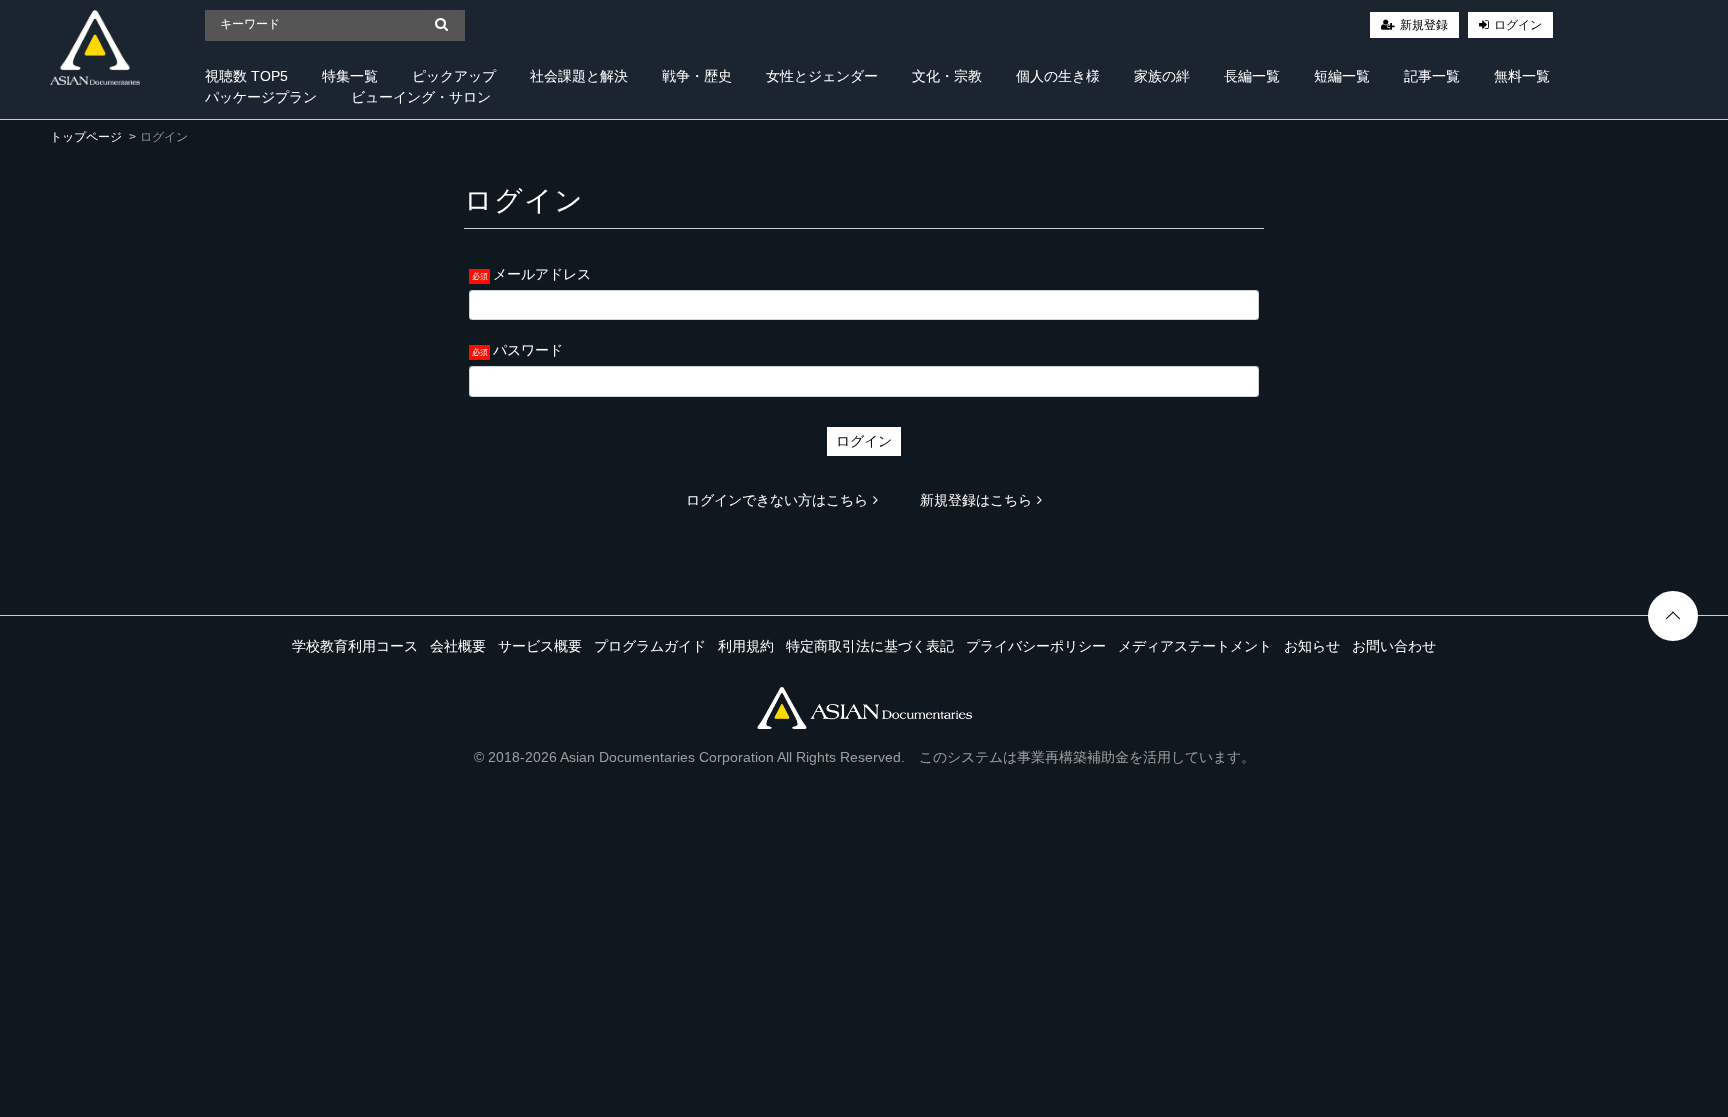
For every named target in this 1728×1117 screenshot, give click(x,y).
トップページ (86, 137)
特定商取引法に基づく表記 (870, 646)
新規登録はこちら (976, 500)
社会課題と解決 (579, 76)
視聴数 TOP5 (246, 76)
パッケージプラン (261, 97)
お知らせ (1312, 646)
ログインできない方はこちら (777, 500)
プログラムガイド (650, 646)
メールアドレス (542, 274)
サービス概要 (540, 646)
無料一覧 (1522, 76)
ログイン (1518, 25)
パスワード (528, 350)
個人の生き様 (1058, 76)
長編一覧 (1252, 76)
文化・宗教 (947, 76)
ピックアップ (454, 76)
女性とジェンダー (822, 76)
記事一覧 (1432, 76)
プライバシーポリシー (1036, 646)
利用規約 (746, 646)
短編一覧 (1342, 76)
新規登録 (1424, 25)
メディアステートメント (1195, 646)
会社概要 (458, 646)
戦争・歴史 (697, 76)
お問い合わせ (1394, 646)
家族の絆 (1162, 76)
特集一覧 (350, 76)
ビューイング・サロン (421, 97)
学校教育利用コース (355, 646)
